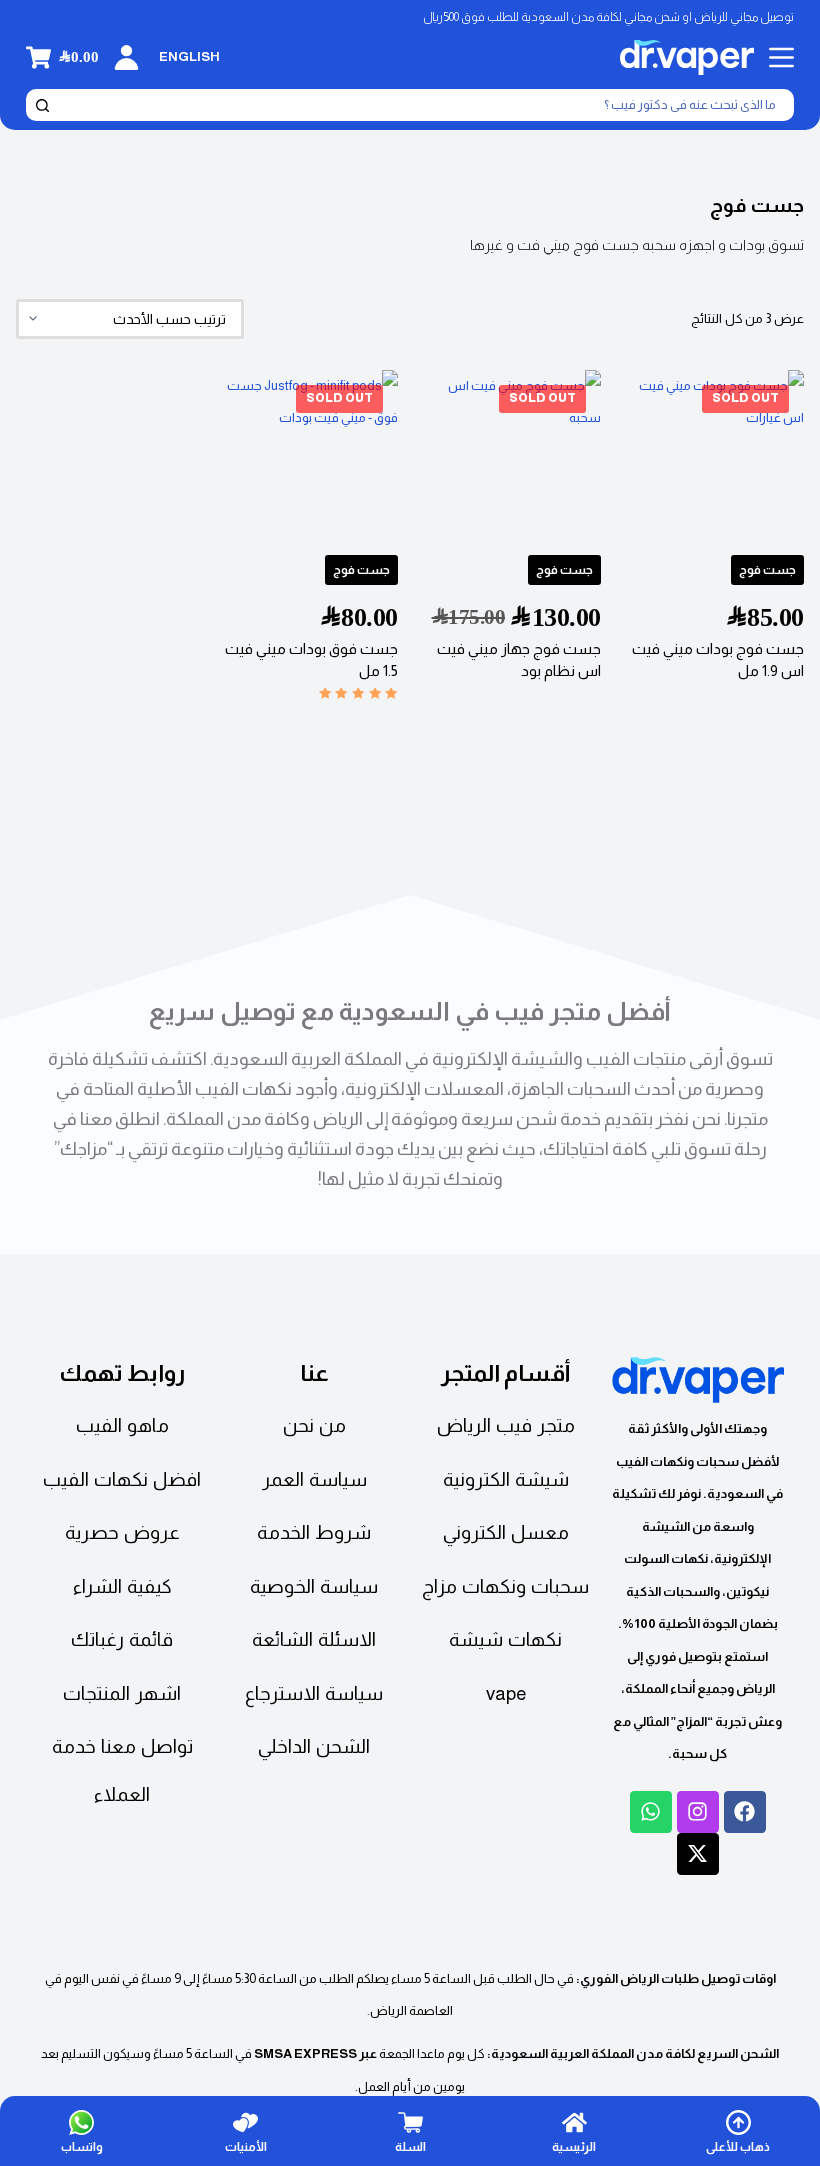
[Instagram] (698, 1812)
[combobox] (422, 105)
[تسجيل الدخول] (126, 57)
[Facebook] (745, 1812)
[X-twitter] (698, 1854)
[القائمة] (781, 57)
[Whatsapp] (651, 1812)
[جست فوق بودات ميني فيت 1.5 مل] (308, 459)
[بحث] (42, 105)
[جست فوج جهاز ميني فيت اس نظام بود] (512, 459)
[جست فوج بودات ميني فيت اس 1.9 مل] (715, 459)
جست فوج (767, 570)
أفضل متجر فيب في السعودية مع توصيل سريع (410, 1011)
